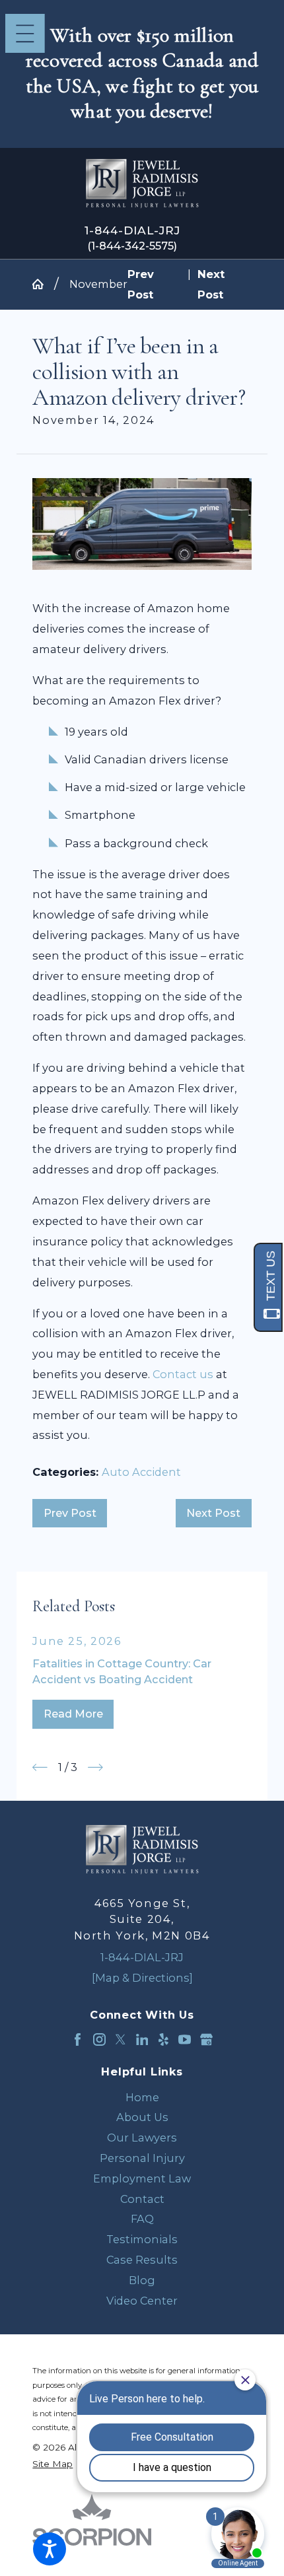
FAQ (142, 2219)
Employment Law (142, 2178)
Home (142, 2097)
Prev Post (70, 1513)
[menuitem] (142, 2098)
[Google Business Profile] (206, 2039)
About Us (142, 2117)
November (98, 284)
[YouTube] (185, 2039)
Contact (142, 2199)
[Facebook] (78, 2039)
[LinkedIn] (142, 2039)
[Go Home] (43, 284)
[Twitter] (121, 2039)
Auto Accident (141, 1472)
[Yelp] (163, 2039)
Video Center (142, 2301)
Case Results (142, 2260)
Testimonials (142, 2239)
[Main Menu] (25, 34)
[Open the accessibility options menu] (50, 2549)
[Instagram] (99, 2039)
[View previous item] (40, 1767)
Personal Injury (142, 2158)
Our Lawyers (142, 2138)
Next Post (213, 1513)
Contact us (183, 1374)
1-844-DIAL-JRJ (132, 230)
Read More (73, 1714)
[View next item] (95, 1767)
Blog (142, 2280)
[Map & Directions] (142, 1978)
